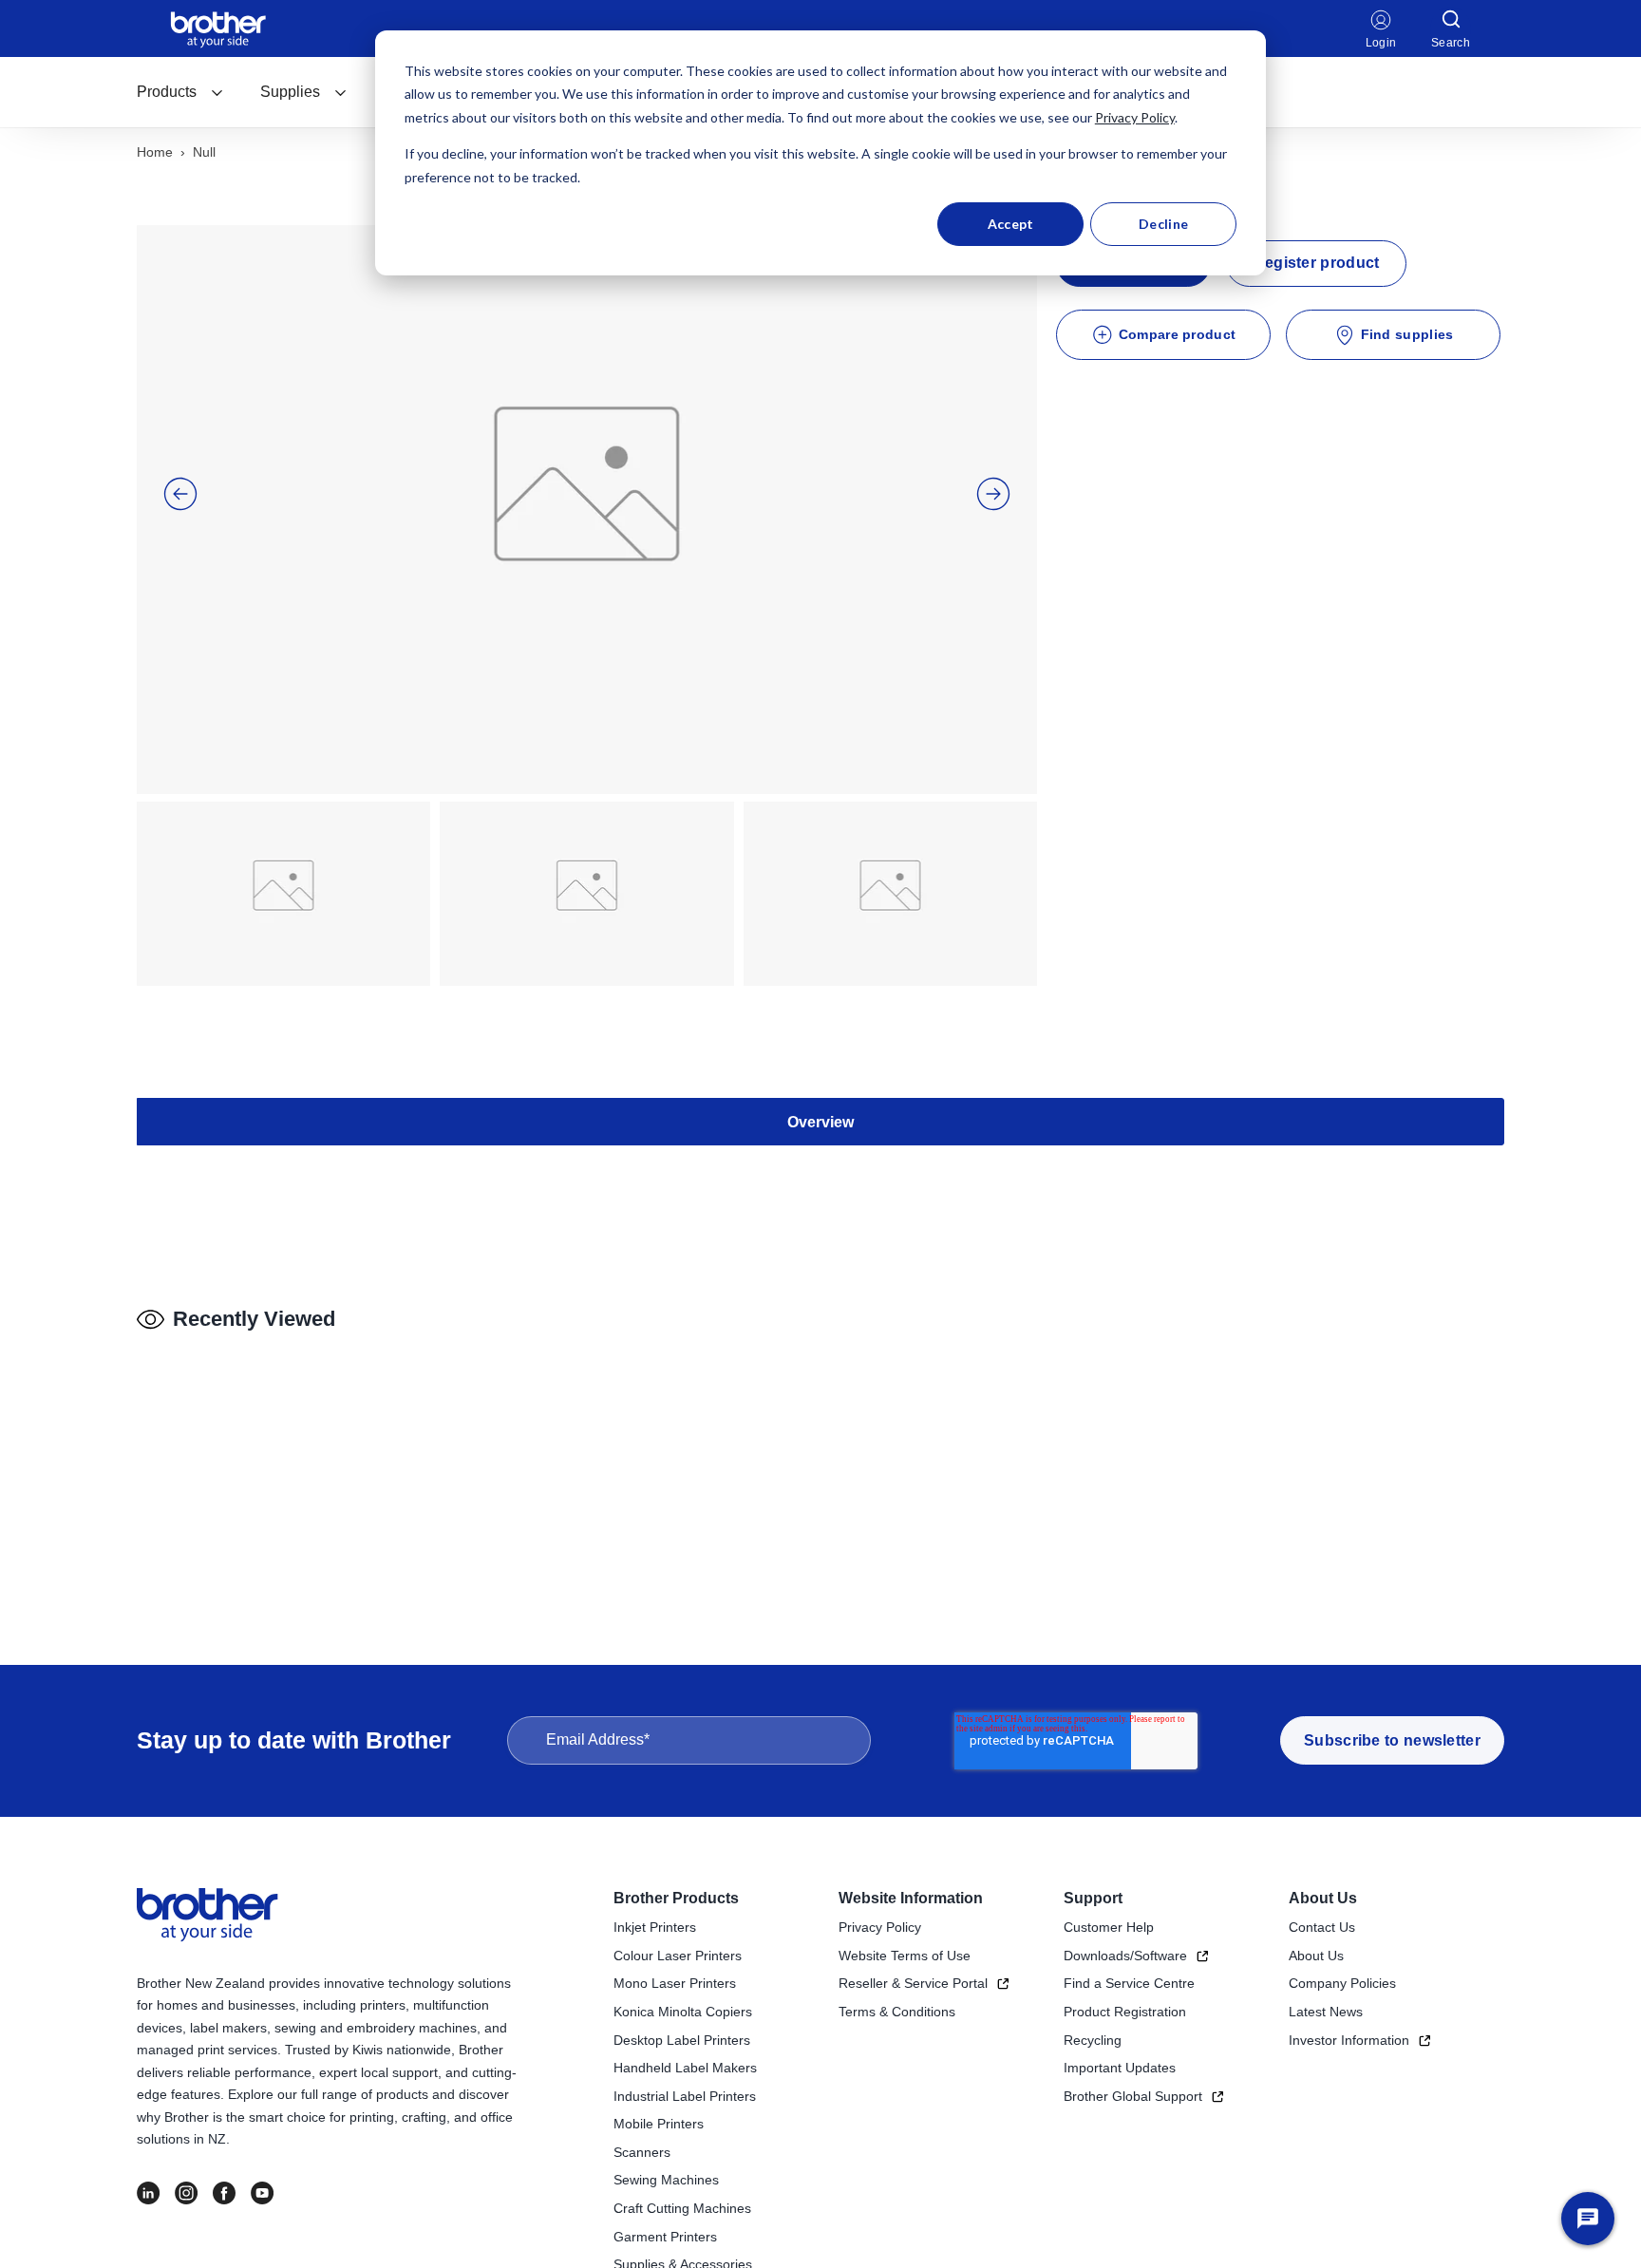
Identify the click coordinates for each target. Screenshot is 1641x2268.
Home (155, 152)
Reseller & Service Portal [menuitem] (913, 1983)
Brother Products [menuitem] (676, 1898)
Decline (1163, 224)
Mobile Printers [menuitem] (659, 2124)
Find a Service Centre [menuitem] (1129, 1983)
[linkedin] (148, 2193)
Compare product (1178, 334)
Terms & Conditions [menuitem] (897, 2012)
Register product (1317, 263)
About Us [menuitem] (1323, 1898)
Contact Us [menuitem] (1322, 1927)
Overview (820, 1122)
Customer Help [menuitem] (1109, 1927)
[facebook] (224, 2193)
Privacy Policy (1135, 117)
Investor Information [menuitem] (1349, 2040)
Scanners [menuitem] (642, 2152)
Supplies (290, 92)
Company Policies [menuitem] (1342, 1983)
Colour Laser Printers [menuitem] (678, 1956)
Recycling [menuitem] (1093, 2040)
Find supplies (1407, 334)
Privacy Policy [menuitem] (880, 1927)
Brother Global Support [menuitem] (1133, 2096)
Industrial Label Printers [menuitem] (685, 2096)
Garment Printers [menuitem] (665, 2237)
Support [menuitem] (1093, 1898)
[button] (180, 494)
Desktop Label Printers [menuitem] (682, 2040)
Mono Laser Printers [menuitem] (675, 1983)
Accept (1011, 224)
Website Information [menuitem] (911, 1898)
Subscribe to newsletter (1392, 1740)
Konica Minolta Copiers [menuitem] (683, 2012)
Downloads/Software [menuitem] (1125, 1956)
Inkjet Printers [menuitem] (655, 1927)
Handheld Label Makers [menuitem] (685, 2068)
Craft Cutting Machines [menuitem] (682, 2208)
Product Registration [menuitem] (1125, 2012)
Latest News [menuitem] (1326, 2012)
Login (1381, 43)
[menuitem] (180, 92)
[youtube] (262, 2193)
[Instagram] (186, 2193)
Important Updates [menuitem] (1120, 2068)
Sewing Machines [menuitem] (666, 2180)
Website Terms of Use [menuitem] (905, 1956)
